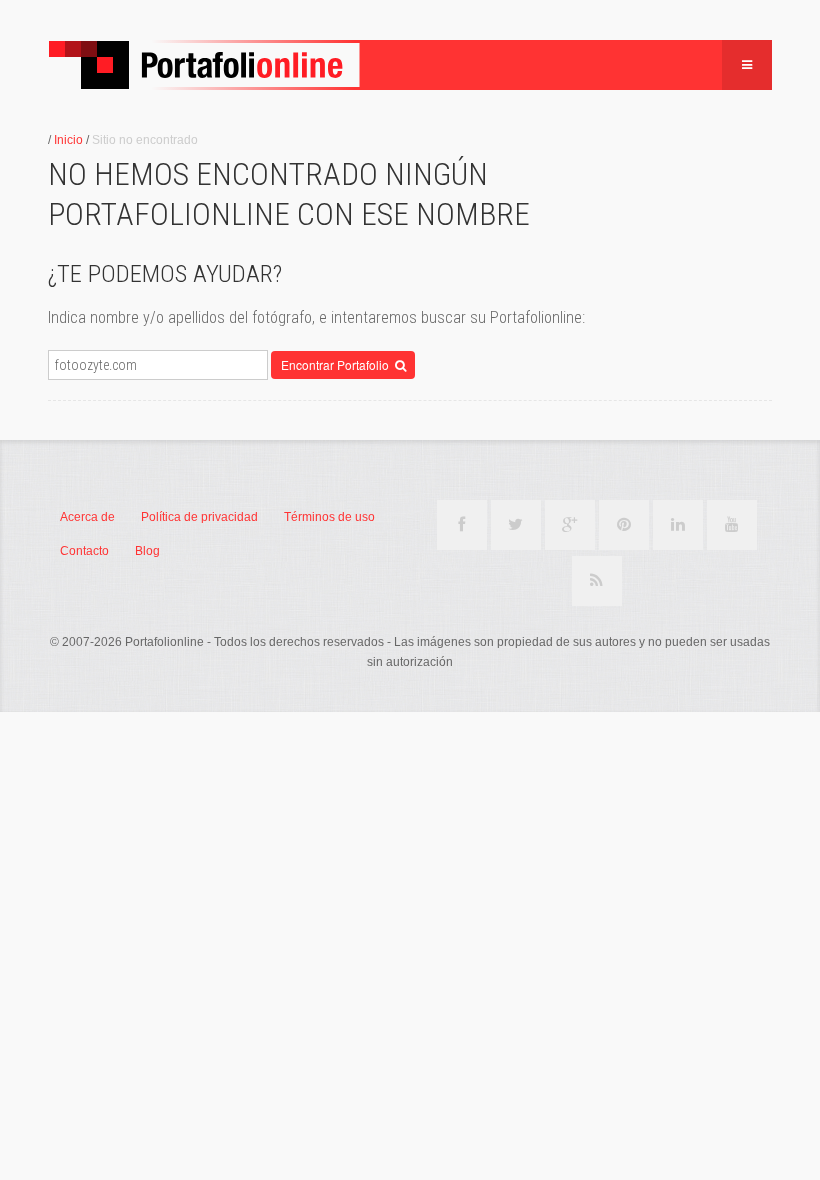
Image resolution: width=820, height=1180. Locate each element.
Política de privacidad (199, 517)
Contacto (84, 551)
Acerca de (87, 517)
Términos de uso (329, 517)
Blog (147, 551)
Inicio (68, 140)
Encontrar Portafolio (338, 364)
